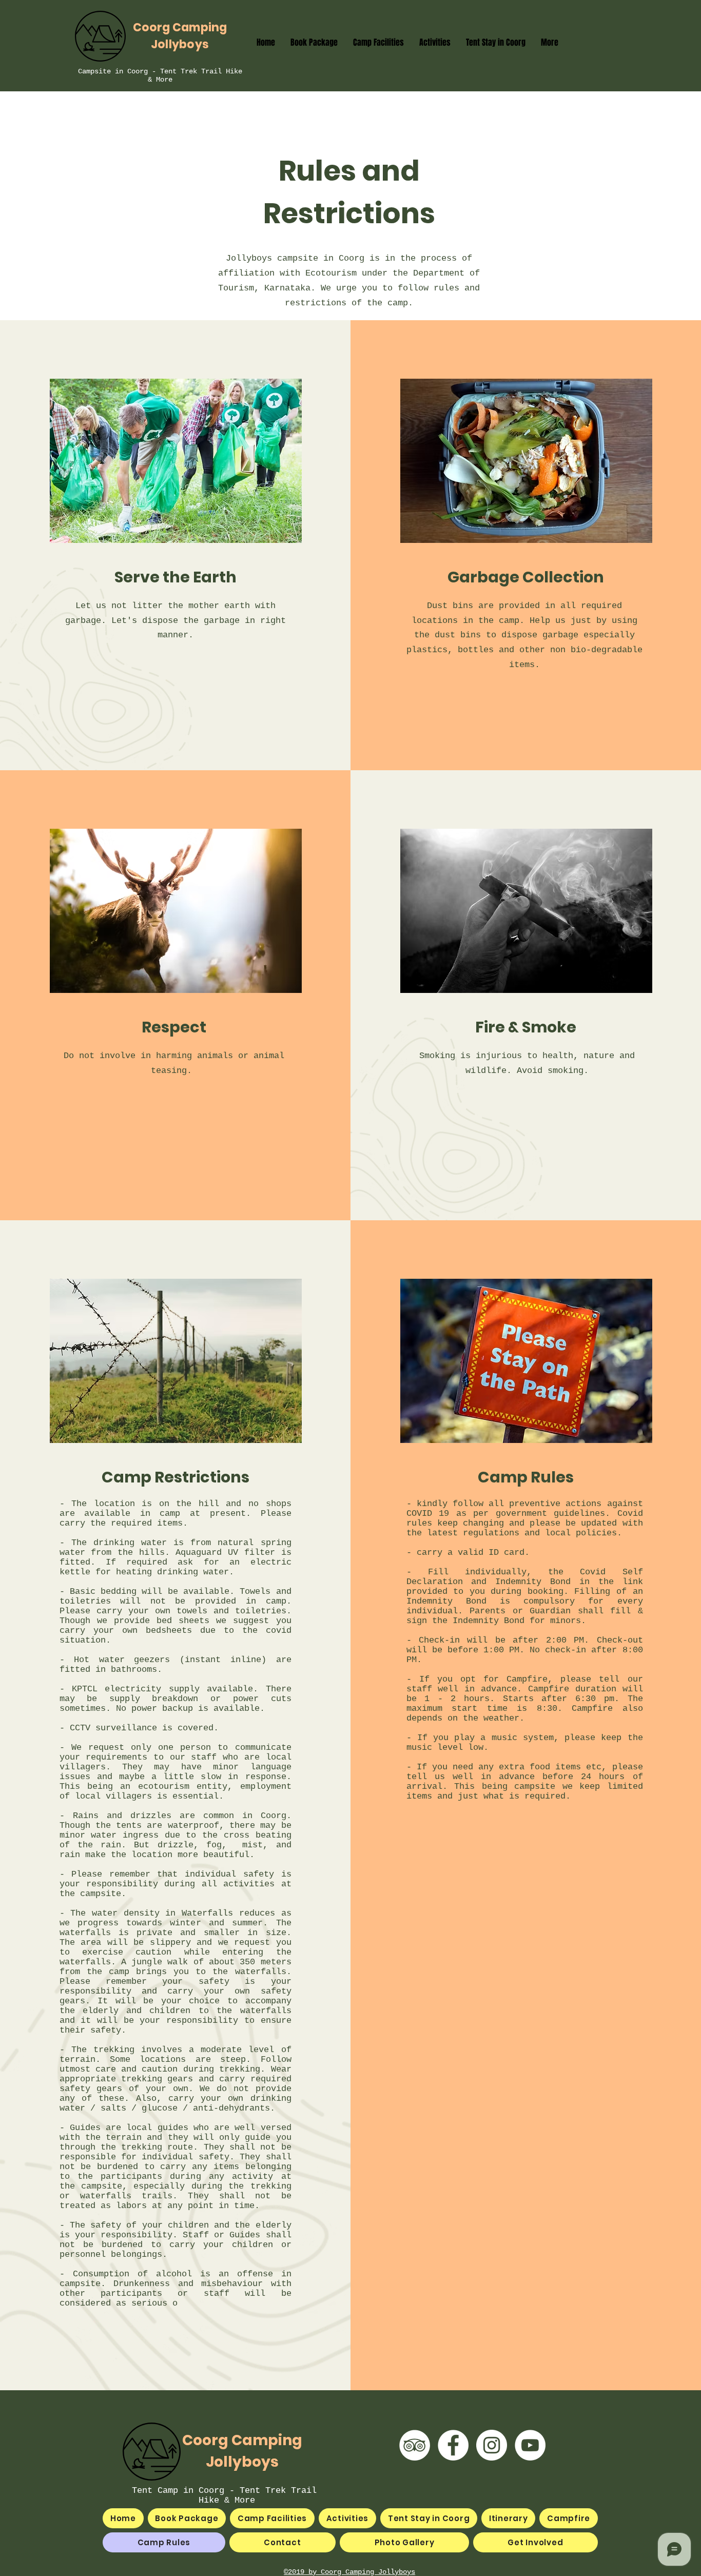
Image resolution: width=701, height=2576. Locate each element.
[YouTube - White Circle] (530, 2445)
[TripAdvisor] (415, 2445)
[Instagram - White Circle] (492, 2445)
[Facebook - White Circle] (453, 2445)
